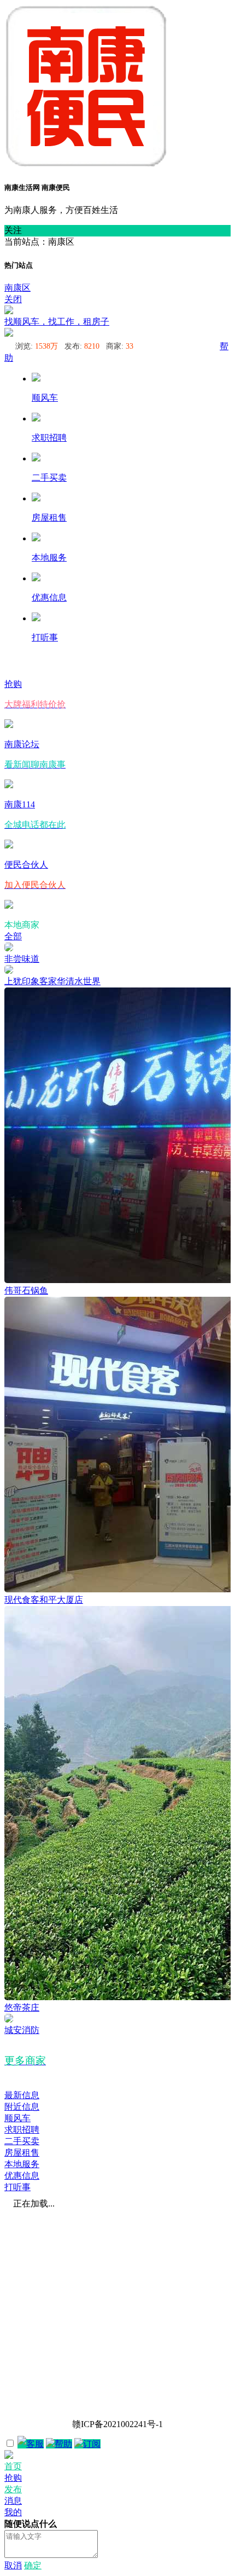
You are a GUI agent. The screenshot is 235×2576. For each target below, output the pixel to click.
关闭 (13, 299)
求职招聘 (22, 2130)
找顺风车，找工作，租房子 (57, 322)
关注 (13, 230)
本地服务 (22, 2164)
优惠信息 (22, 2176)
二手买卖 (22, 2141)
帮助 (63, 2444)
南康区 (17, 288)
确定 (33, 2565)
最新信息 (22, 2095)
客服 (35, 2444)
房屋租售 (22, 2153)
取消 (13, 2565)
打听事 (17, 2187)
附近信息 (22, 2107)
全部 (13, 936)
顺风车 (17, 2118)
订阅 (92, 2444)
